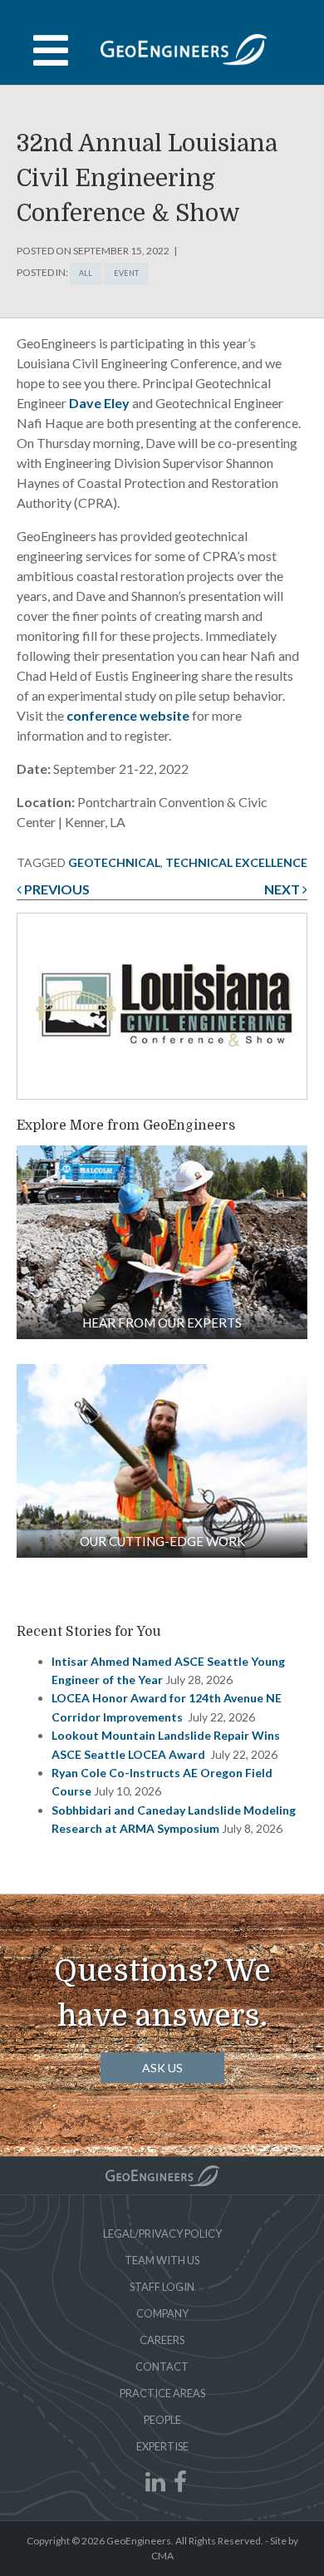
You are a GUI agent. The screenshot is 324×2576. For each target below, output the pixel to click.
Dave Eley (99, 403)
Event (126, 273)
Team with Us (162, 2260)
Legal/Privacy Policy (162, 2234)
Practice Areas (162, 2393)
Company (162, 2313)
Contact (162, 2367)
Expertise (162, 2446)
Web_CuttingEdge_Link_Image (162, 1461)
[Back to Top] (162, 2176)
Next (283, 889)
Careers (162, 2340)
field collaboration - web (162, 1242)
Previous (56, 889)
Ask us (162, 2068)
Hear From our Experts (162, 1322)
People (162, 2420)
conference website (128, 715)
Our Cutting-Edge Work (162, 1541)
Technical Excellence (236, 862)
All (86, 273)
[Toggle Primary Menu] (162, 51)
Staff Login (162, 2287)
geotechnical (114, 862)
